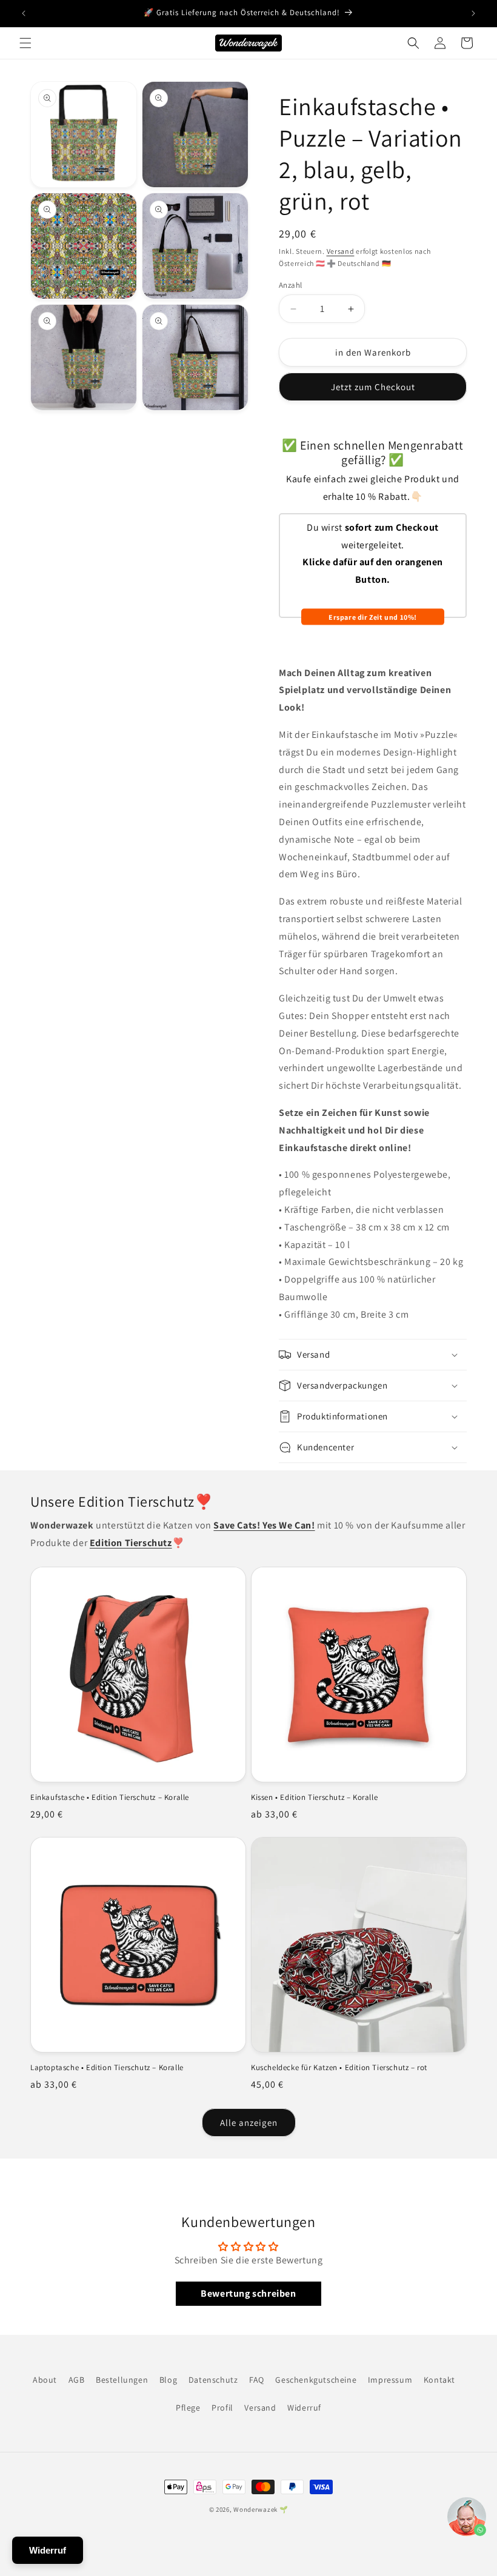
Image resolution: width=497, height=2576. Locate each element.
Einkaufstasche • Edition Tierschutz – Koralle (110, 1798)
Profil (222, 2408)
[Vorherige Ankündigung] (24, 13)
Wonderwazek (255, 2509)
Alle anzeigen (249, 2123)
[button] (25, 43)
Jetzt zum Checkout (373, 387)
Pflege (188, 2408)
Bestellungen (122, 2380)
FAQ (257, 2380)
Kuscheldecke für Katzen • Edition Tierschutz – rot (339, 2068)
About (45, 2380)
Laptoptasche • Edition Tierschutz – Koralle (107, 2068)
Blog (168, 2380)
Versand (341, 251)
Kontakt (439, 2380)
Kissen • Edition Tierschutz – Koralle (314, 1798)
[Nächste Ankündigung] (473, 13)
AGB (77, 2380)
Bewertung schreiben (248, 2293)
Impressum (390, 2380)
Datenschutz (213, 2380)
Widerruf (304, 2408)
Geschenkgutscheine (316, 2380)
